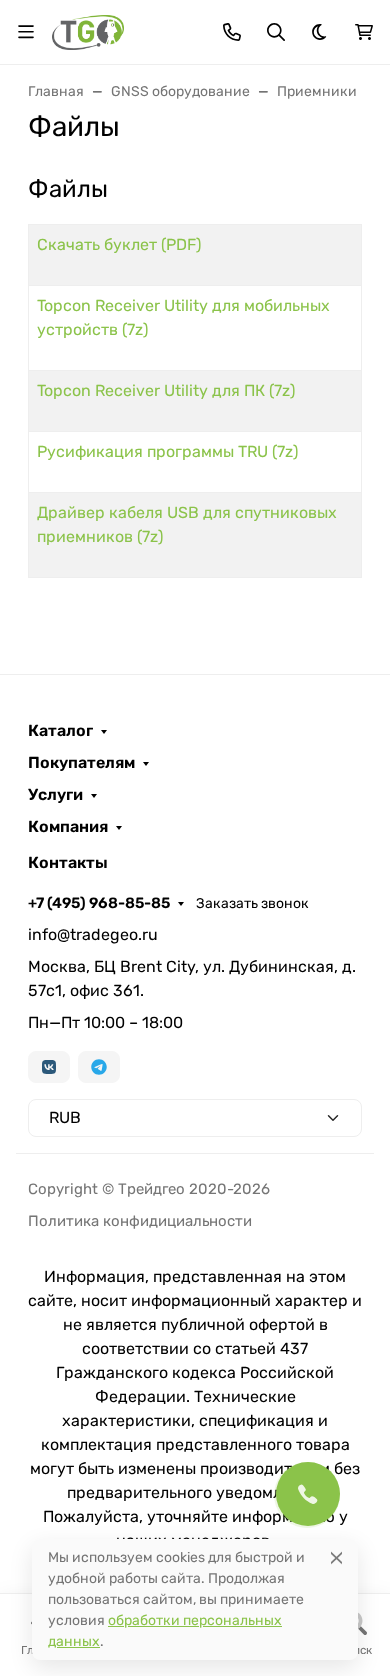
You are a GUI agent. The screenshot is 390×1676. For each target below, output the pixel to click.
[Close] (336, 1557)
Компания (68, 827)
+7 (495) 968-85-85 (99, 903)
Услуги (55, 795)
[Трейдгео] (88, 30)
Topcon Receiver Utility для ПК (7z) (166, 390)
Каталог (60, 731)
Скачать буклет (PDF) (119, 244)
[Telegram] (99, 1067)
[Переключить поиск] (276, 32)
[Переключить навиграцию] (26, 32)
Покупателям (81, 763)
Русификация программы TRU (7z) (167, 451)
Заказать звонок (252, 903)
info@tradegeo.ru (93, 934)
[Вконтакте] (49, 1067)
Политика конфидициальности (140, 1221)
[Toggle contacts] (232, 32)
